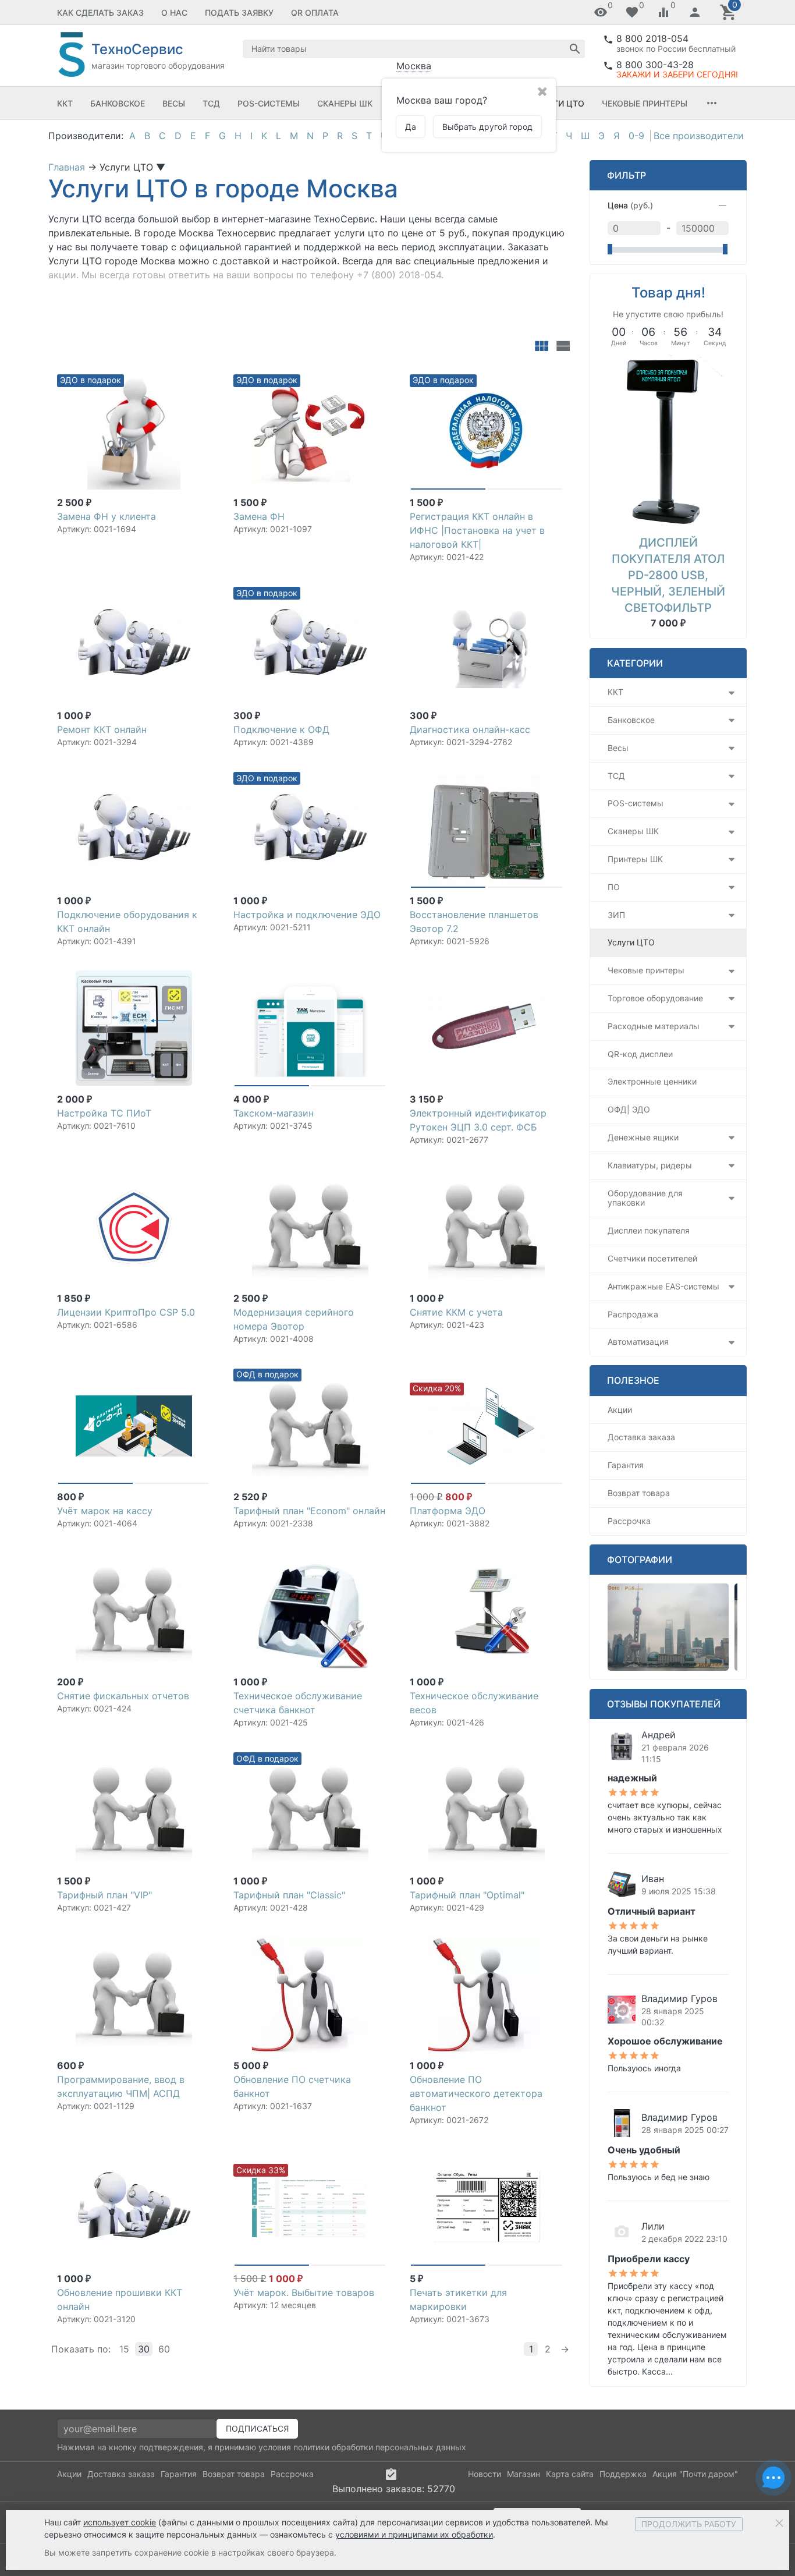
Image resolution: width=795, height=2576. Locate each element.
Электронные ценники (652, 1081)
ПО (614, 887)
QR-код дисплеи (640, 1054)
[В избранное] (201, 377)
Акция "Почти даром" (695, 2474)
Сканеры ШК (345, 103)
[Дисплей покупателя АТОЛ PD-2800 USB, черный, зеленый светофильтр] (668, 440)
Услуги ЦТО (558, 103)
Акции (620, 1410)
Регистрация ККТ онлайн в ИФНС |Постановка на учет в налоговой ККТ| (477, 530)
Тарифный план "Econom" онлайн (309, 1511)
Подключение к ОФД (281, 729)
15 (124, 2349)
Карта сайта (570, 2474)
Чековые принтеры (645, 103)
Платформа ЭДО (448, 1511)
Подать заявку (239, 13)
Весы (174, 103)
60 (164, 2349)
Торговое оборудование (655, 998)
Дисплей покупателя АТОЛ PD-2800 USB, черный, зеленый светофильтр (668, 575)
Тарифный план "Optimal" (467, 1895)
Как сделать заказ (100, 13)
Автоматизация (638, 1342)
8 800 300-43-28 (655, 65)
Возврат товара (639, 1493)
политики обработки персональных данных (380, 2447)
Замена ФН (259, 516)
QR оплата (315, 13)
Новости (485, 2474)
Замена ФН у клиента (107, 516)
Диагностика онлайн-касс (470, 729)
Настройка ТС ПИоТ (104, 1113)
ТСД (211, 103)
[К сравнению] (182, 377)
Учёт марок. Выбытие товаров (304, 2292)
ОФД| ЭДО (629, 1109)
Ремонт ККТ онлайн (102, 729)
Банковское (118, 103)
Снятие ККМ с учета (456, 1312)
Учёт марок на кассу (105, 1511)
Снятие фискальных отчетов (123, 1696)
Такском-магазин (274, 1113)
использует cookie (120, 2522)
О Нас (174, 13)
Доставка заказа (641, 1437)
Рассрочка (629, 1521)
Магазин (524, 2474)
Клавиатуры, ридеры (650, 1165)
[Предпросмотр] (134, 431)
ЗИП (616, 915)
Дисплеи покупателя (649, 1230)
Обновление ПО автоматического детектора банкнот (476, 2093)
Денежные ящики (643, 1137)
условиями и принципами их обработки (414, 2534)
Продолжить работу (689, 2524)
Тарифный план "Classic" (289, 1895)
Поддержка (623, 2474)
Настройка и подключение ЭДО (307, 915)
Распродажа (633, 1314)
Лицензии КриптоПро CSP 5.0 (126, 1312)
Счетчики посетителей (652, 1258)
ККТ (65, 103)
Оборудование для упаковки (645, 1198)
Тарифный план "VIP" (104, 1895)
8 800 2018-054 (652, 38)
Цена (630, 205)
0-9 (636, 136)
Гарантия (626, 1465)
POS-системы (269, 103)
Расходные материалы (654, 1026)
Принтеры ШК (635, 859)
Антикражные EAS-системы (663, 1286)
